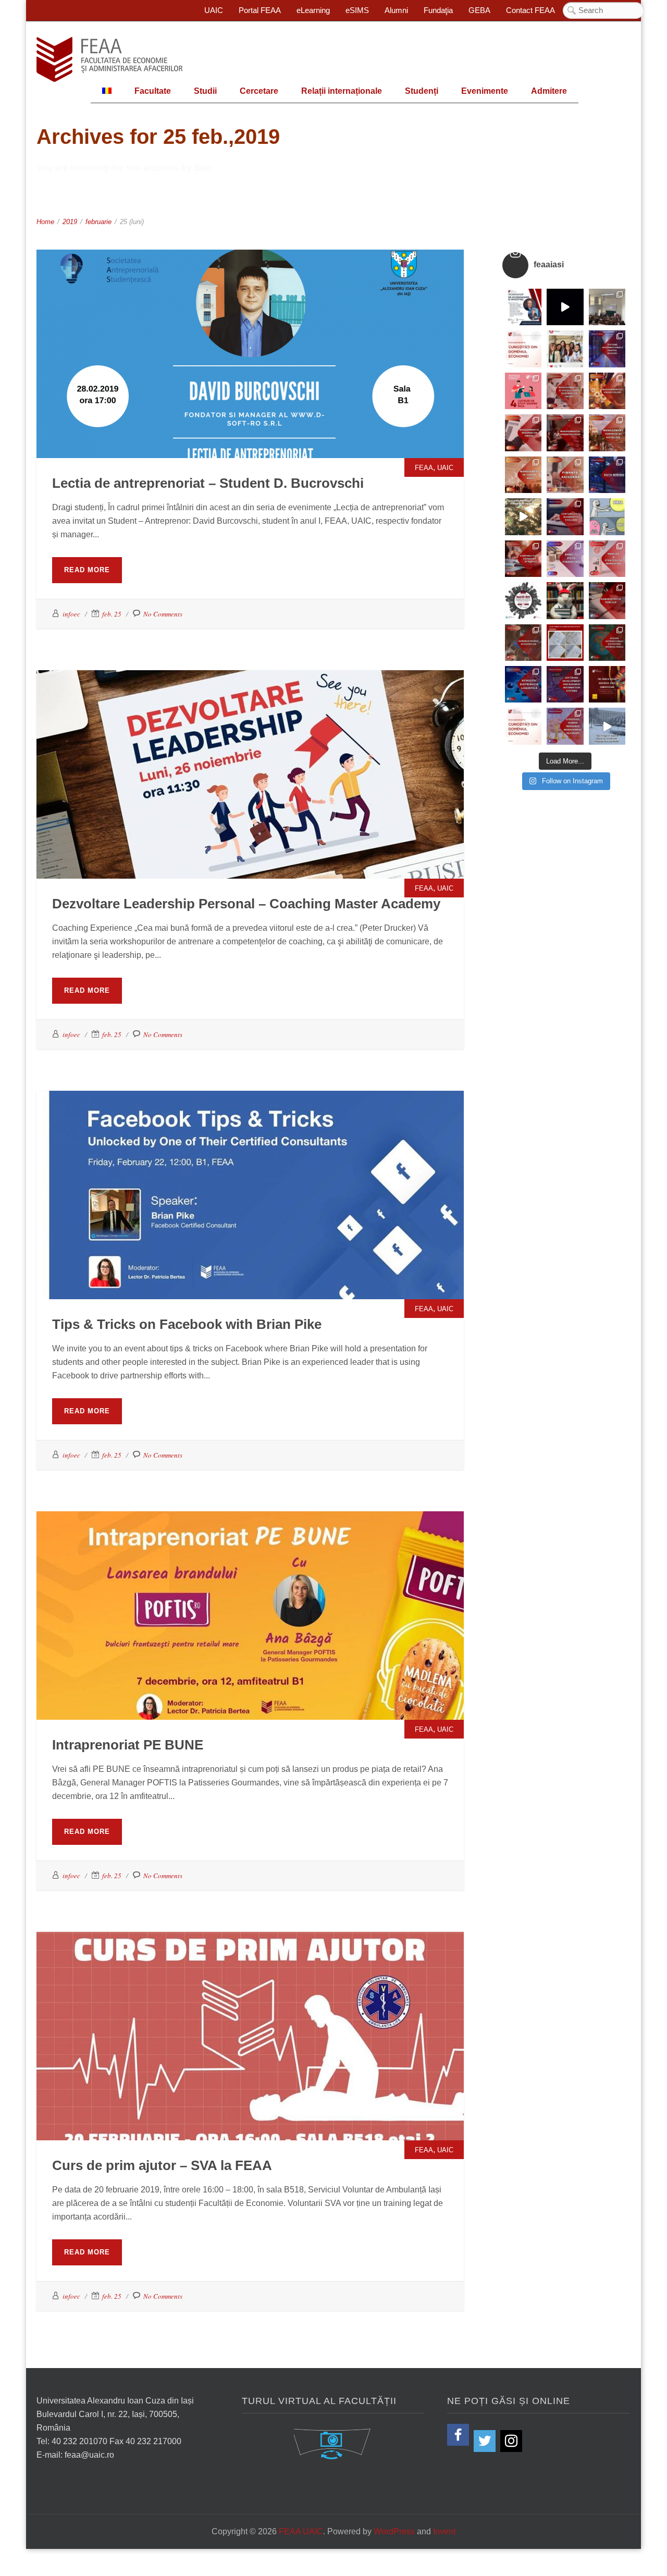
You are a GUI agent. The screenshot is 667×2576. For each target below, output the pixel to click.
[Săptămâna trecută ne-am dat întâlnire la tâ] (565, 307)
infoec (71, 614)
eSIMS (357, 10)
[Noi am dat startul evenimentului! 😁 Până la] (565, 349)
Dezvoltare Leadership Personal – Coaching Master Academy (250, 739)
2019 (70, 222)
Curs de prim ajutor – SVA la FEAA (250, 2001)
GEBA (479, 10)
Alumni (396, 10)
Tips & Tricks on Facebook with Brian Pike (250, 1160)
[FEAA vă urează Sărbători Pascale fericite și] (565, 600)
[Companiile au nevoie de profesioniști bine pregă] (607, 349)
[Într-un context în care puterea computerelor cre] (607, 475)
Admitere (549, 91)
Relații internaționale (342, 91)
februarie (98, 222)
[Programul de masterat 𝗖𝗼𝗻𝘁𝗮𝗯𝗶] (565, 516)
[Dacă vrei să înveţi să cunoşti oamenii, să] (565, 391)
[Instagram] (511, 2441)
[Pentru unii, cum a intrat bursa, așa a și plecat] (607, 516)
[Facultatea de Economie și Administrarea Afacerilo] (523, 600)
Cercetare (259, 91)
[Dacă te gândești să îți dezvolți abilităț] (607, 600)
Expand (224, 359)
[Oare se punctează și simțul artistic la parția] (565, 643)
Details (276, 359)
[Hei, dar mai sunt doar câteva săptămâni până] (523, 516)
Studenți (422, 91)
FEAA (240, 332)
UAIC (214, 10)
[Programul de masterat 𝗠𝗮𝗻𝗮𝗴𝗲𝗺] (565, 433)
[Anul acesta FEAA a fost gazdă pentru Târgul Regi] (607, 307)
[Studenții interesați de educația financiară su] (523, 307)
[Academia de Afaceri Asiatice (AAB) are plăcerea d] (607, 684)
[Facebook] (458, 2435)
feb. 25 (112, 614)
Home (45, 222)
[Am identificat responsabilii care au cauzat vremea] (607, 726)
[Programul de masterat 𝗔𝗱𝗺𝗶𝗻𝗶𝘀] (523, 643)
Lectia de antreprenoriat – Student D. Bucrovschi (250, 318)
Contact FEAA (530, 10)
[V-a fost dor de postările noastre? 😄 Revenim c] (523, 349)
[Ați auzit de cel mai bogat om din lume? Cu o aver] (523, 726)
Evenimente (485, 91)
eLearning (313, 10)
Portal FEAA (260, 10)
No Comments (163, 614)
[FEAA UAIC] (109, 59)
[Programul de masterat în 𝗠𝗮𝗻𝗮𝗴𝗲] (523, 433)
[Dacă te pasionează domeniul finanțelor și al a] (565, 475)
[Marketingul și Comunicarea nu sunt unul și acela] (523, 391)
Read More (87, 570)
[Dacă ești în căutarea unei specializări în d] (523, 684)
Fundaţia (438, 10)
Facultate (153, 91)
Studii (205, 91)
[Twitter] (485, 2441)
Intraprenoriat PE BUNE (250, 1580)
